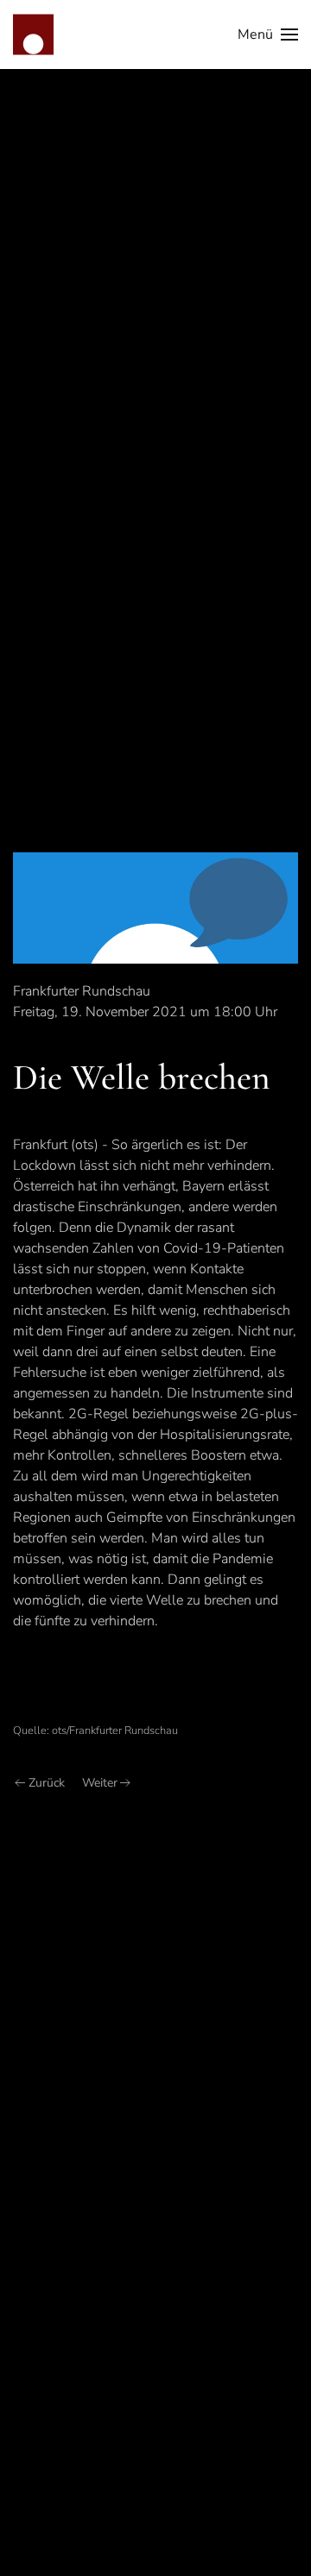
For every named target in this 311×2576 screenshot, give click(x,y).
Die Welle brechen (142, 1078)
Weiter (100, 1783)
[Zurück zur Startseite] (33, 35)
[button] (268, 35)
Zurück (47, 1783)
